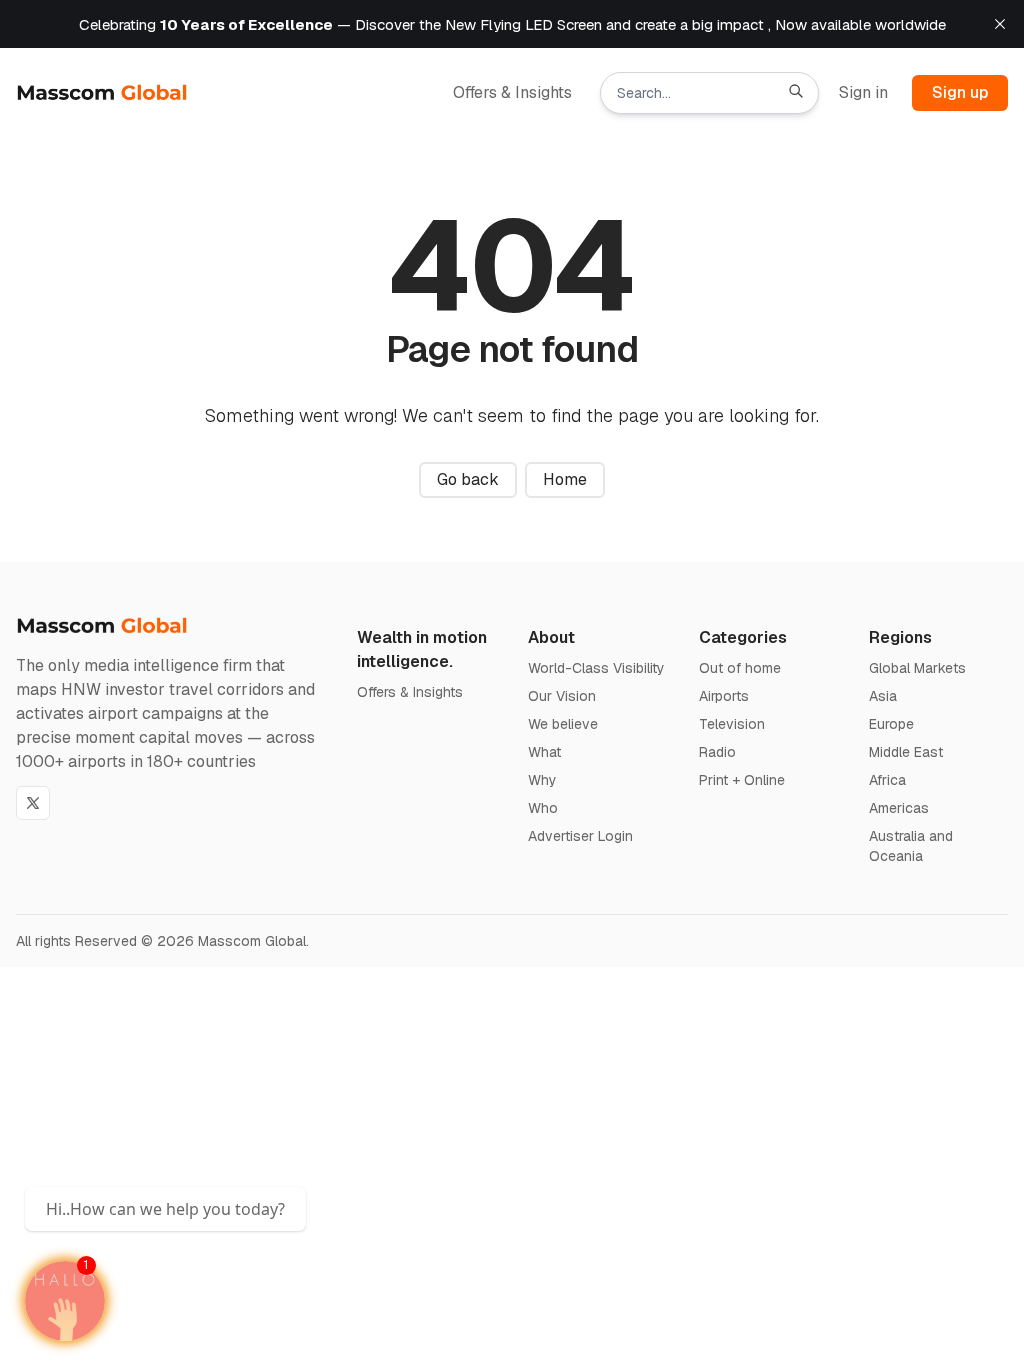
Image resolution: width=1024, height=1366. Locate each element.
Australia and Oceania (911, 846)
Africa (887, 780)
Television (732, 724)
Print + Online (742, 780)
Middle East (906, 752)
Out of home (740, 668)
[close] (1000, 24)
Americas (899, 808)
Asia (883, 696)
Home (565, 479)
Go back (468, 479)
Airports (724, 696)
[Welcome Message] (65, 1301)
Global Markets (917, 668)
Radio (717, 752)
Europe (891, 724)
